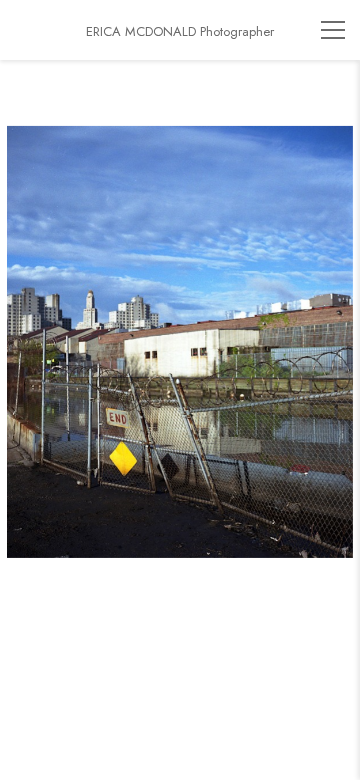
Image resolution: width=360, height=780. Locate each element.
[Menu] (333, 30)
